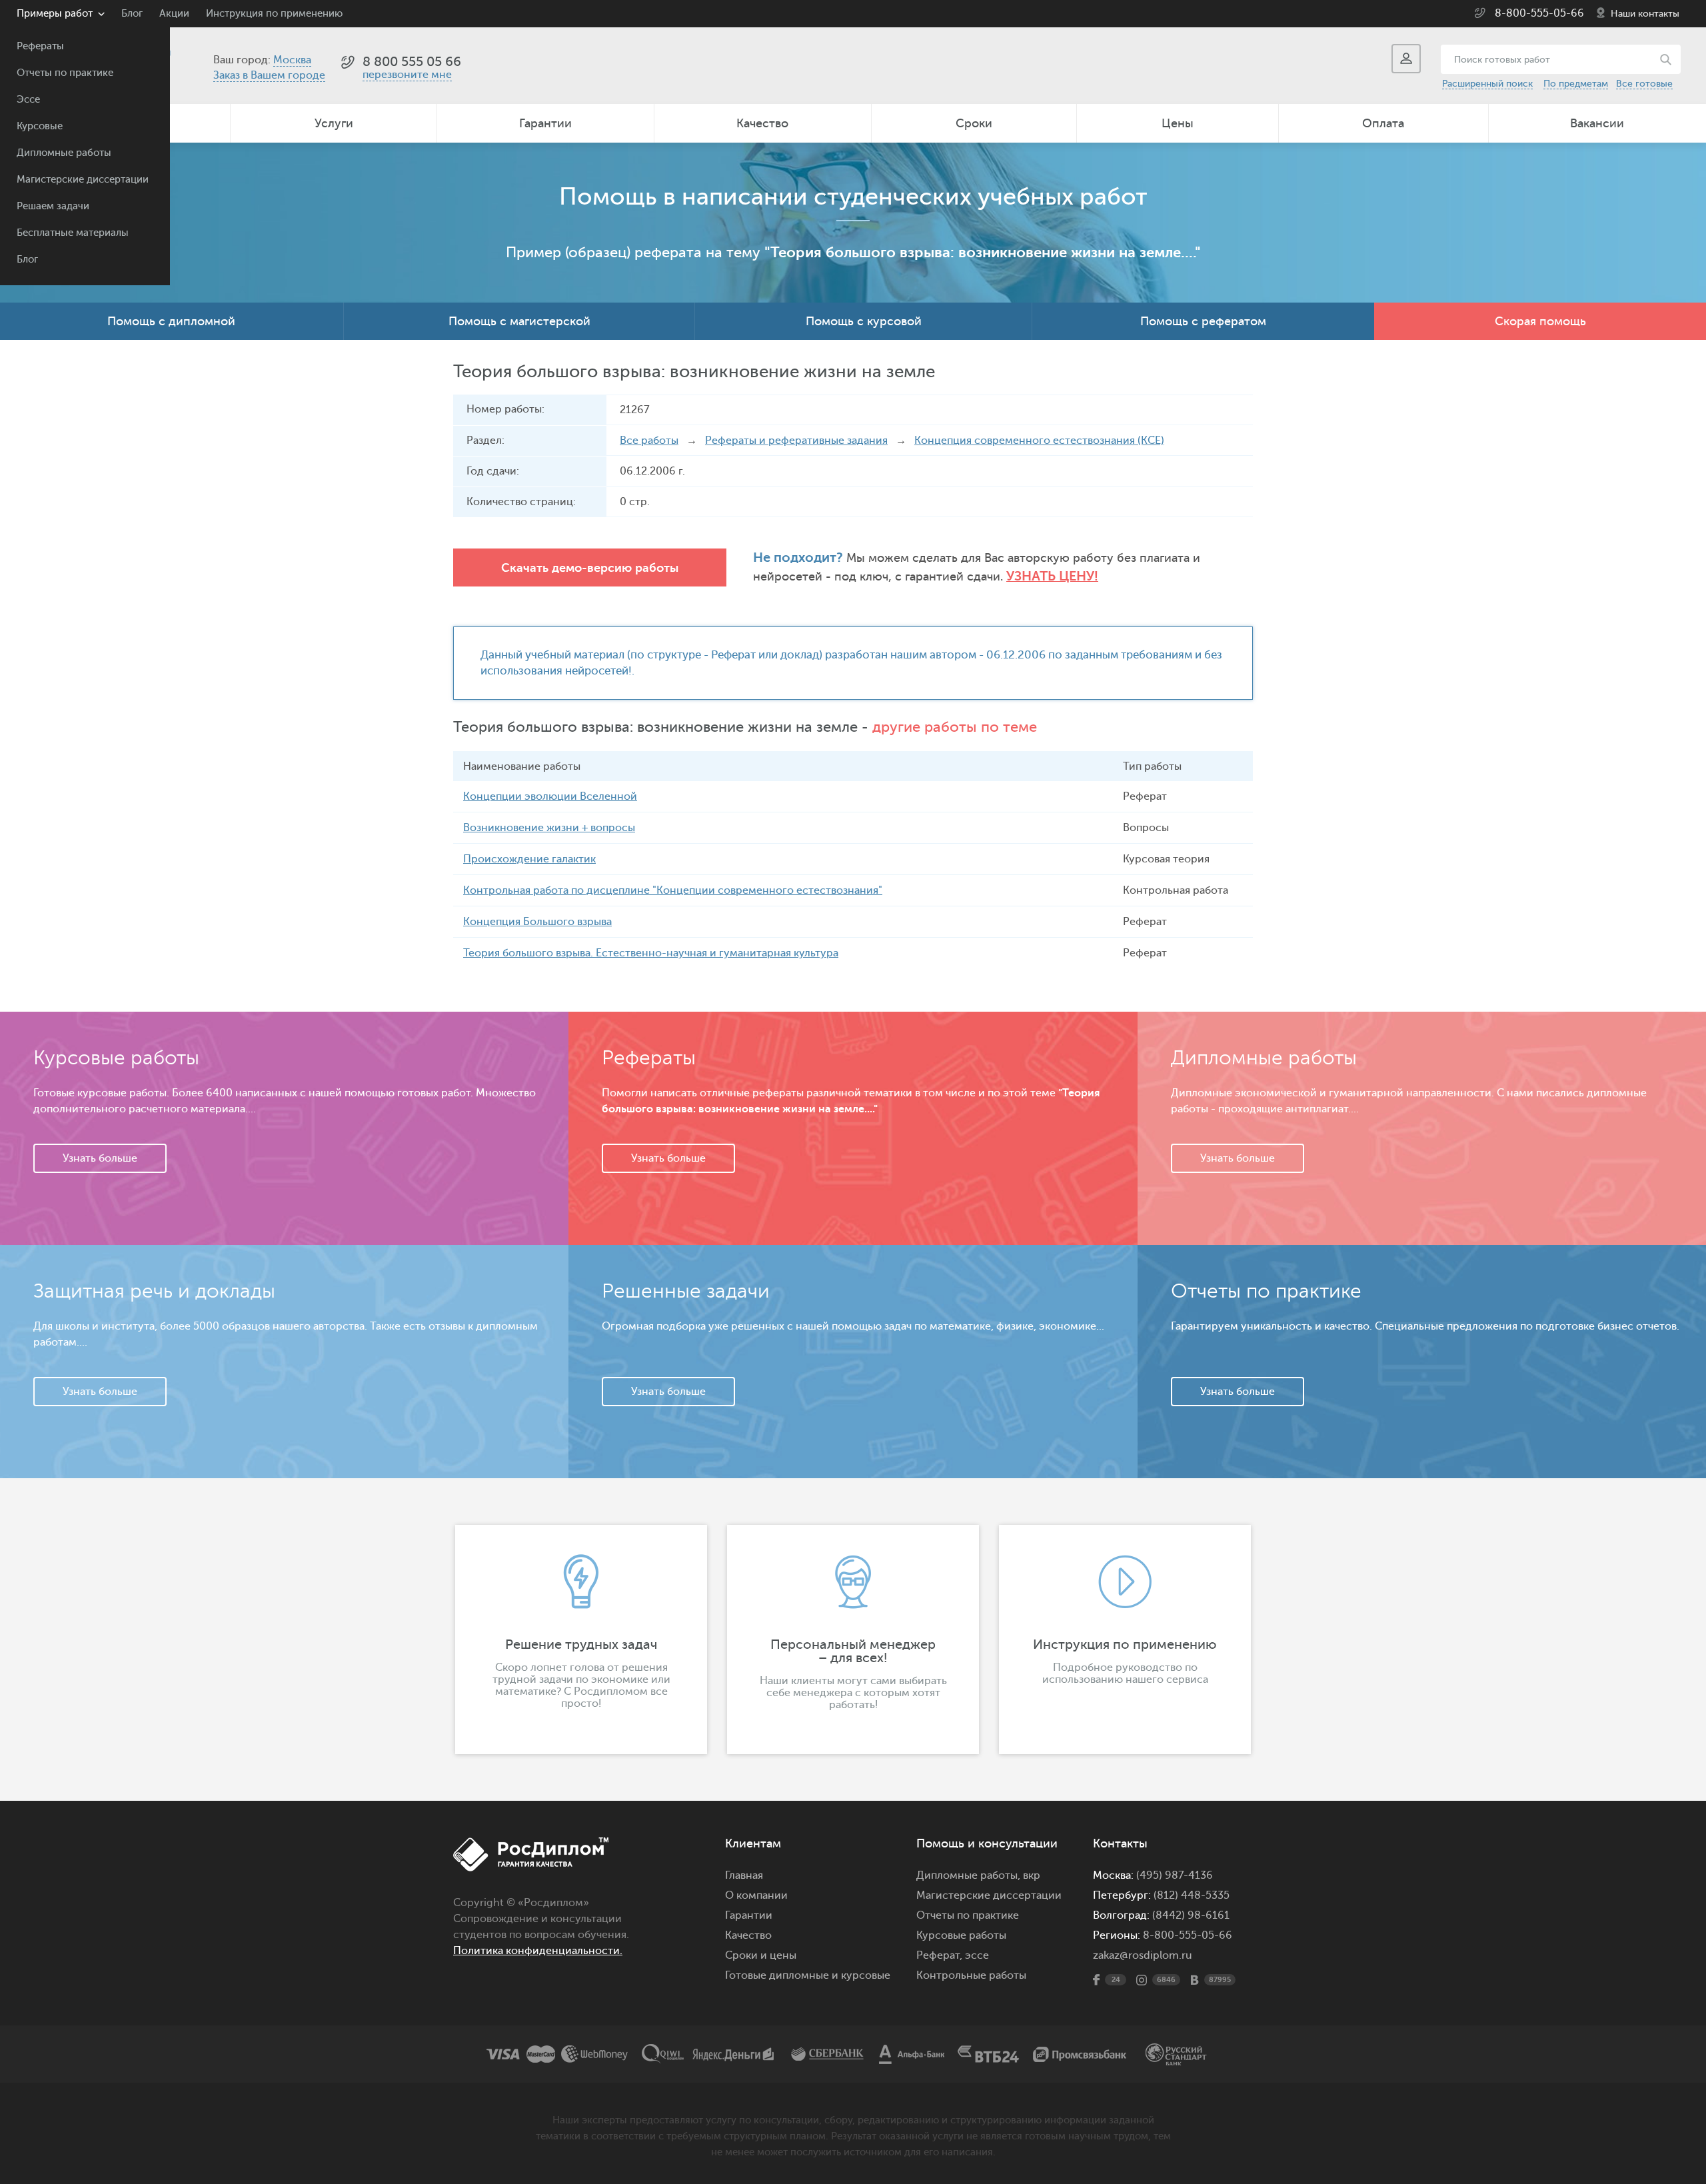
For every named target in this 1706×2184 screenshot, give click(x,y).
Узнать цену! (1052, 576)
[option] (581, 1639)
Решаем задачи (53, 206)
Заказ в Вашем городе (269, 75)
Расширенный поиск (1487, 84)
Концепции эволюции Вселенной (550, 796)
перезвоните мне (407, 75)
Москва (292, 60)
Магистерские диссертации (83, 180)
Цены (1178, 123)
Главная (744, 1875)
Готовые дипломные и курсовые (808, 1975)
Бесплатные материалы (73, 233)
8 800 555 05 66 (412, 62)
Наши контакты (1645, 14)
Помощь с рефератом (1203, 321)
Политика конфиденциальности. (538, 1951)
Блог (27, 260)
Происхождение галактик (529, 859)
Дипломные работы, (970, 1875)
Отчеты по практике (65, 73)
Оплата (1383, 123)
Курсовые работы (961, 1935)
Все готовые (1644, 84)
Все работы (649, 441)
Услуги (334, 123)
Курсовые (40, 126)
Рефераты (40, 46)
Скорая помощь (1540, 321)
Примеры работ (55, 14)
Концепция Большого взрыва (537, 922)
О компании (756, 1895)
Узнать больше (100, 1158)
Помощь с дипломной (171, 321)
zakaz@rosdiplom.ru (1143, 1955)
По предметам (1576, 84)
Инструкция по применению (274, 14)
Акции (174, 14)
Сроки (974, 123)
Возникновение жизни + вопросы (549, 828)
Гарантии (545, 123)
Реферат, (939, 1955)
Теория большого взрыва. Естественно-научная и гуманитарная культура (651, 953)
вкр (1032, 1875)
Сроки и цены (761, 1955)
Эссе (28, 100)
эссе (977, 1955)
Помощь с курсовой (864, 321)
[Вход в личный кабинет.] (1406, 59)
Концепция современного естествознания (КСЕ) (1039, 441)
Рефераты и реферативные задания (796, 441)
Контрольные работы (971, 1975)
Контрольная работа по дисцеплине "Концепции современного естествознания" (673, 890)
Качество (762, 123)
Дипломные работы (64, 153)
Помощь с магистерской (519, 321)
